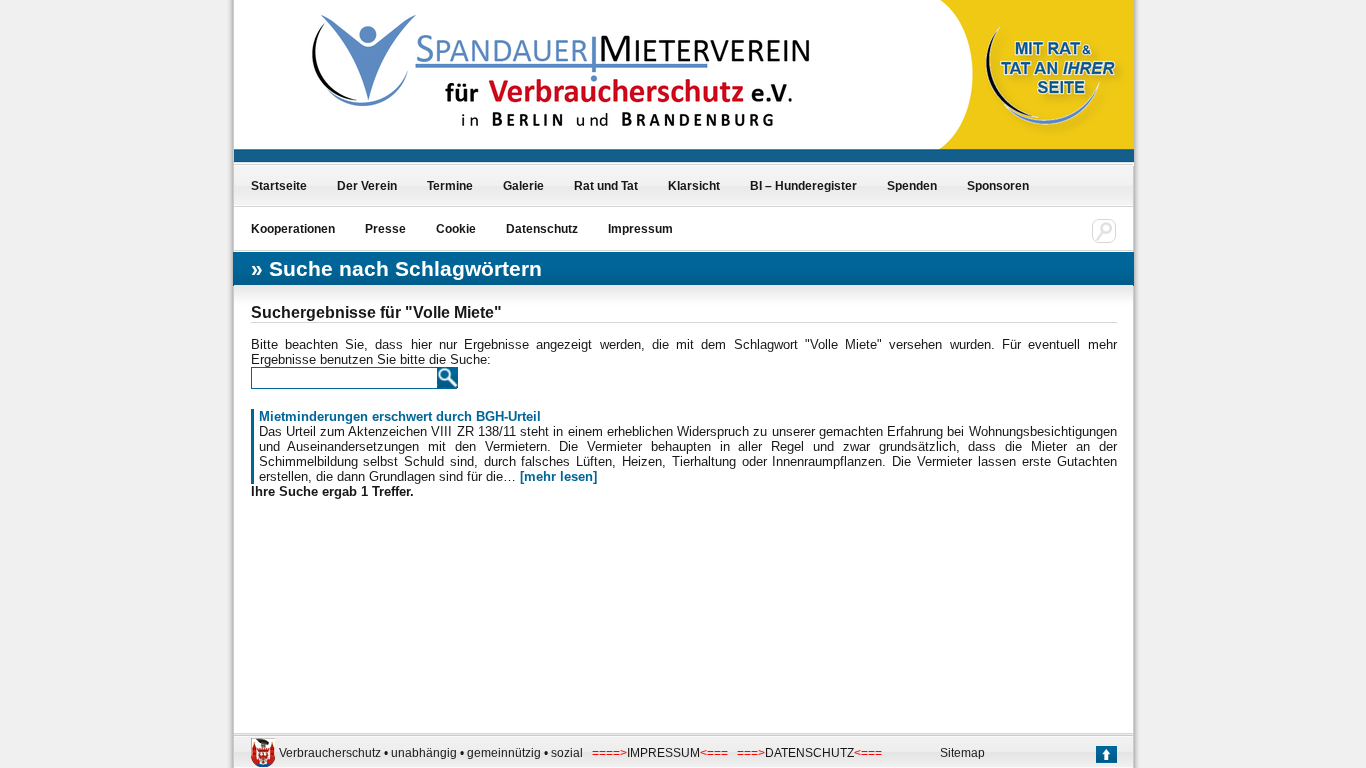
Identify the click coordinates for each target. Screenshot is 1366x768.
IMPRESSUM (663, 753)
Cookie (456, 229)
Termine (450, 186)
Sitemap (962, 753)
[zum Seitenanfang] (1105, 756)
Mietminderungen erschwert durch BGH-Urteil (400, 416)
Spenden (912, 186)
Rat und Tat (606, 186)
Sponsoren (998, 186)
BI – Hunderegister (803, 186)
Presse (385, 229)
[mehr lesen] (558, 476)
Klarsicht (694, 186)
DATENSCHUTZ (809, 753)
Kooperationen (293, 229)
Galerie (523, 186)
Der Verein (367, 186)
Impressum (640, 229)
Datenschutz (542, 229)
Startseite (279, 186)
